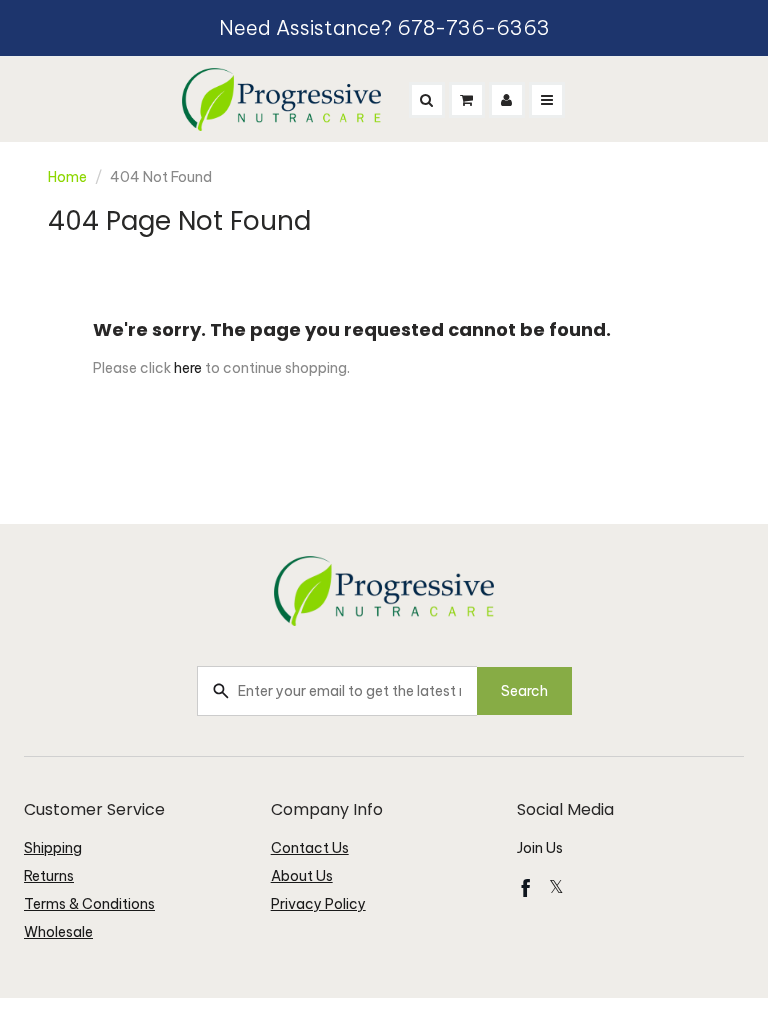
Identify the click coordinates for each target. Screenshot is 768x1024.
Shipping (53, 848)
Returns (49, 876)
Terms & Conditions (89, 904)
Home (67, 177)
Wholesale (58, 932)
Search (524, 691)
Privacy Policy (318, 904)
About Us (302, 876)
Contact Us (310, 848)
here (188, 368)
